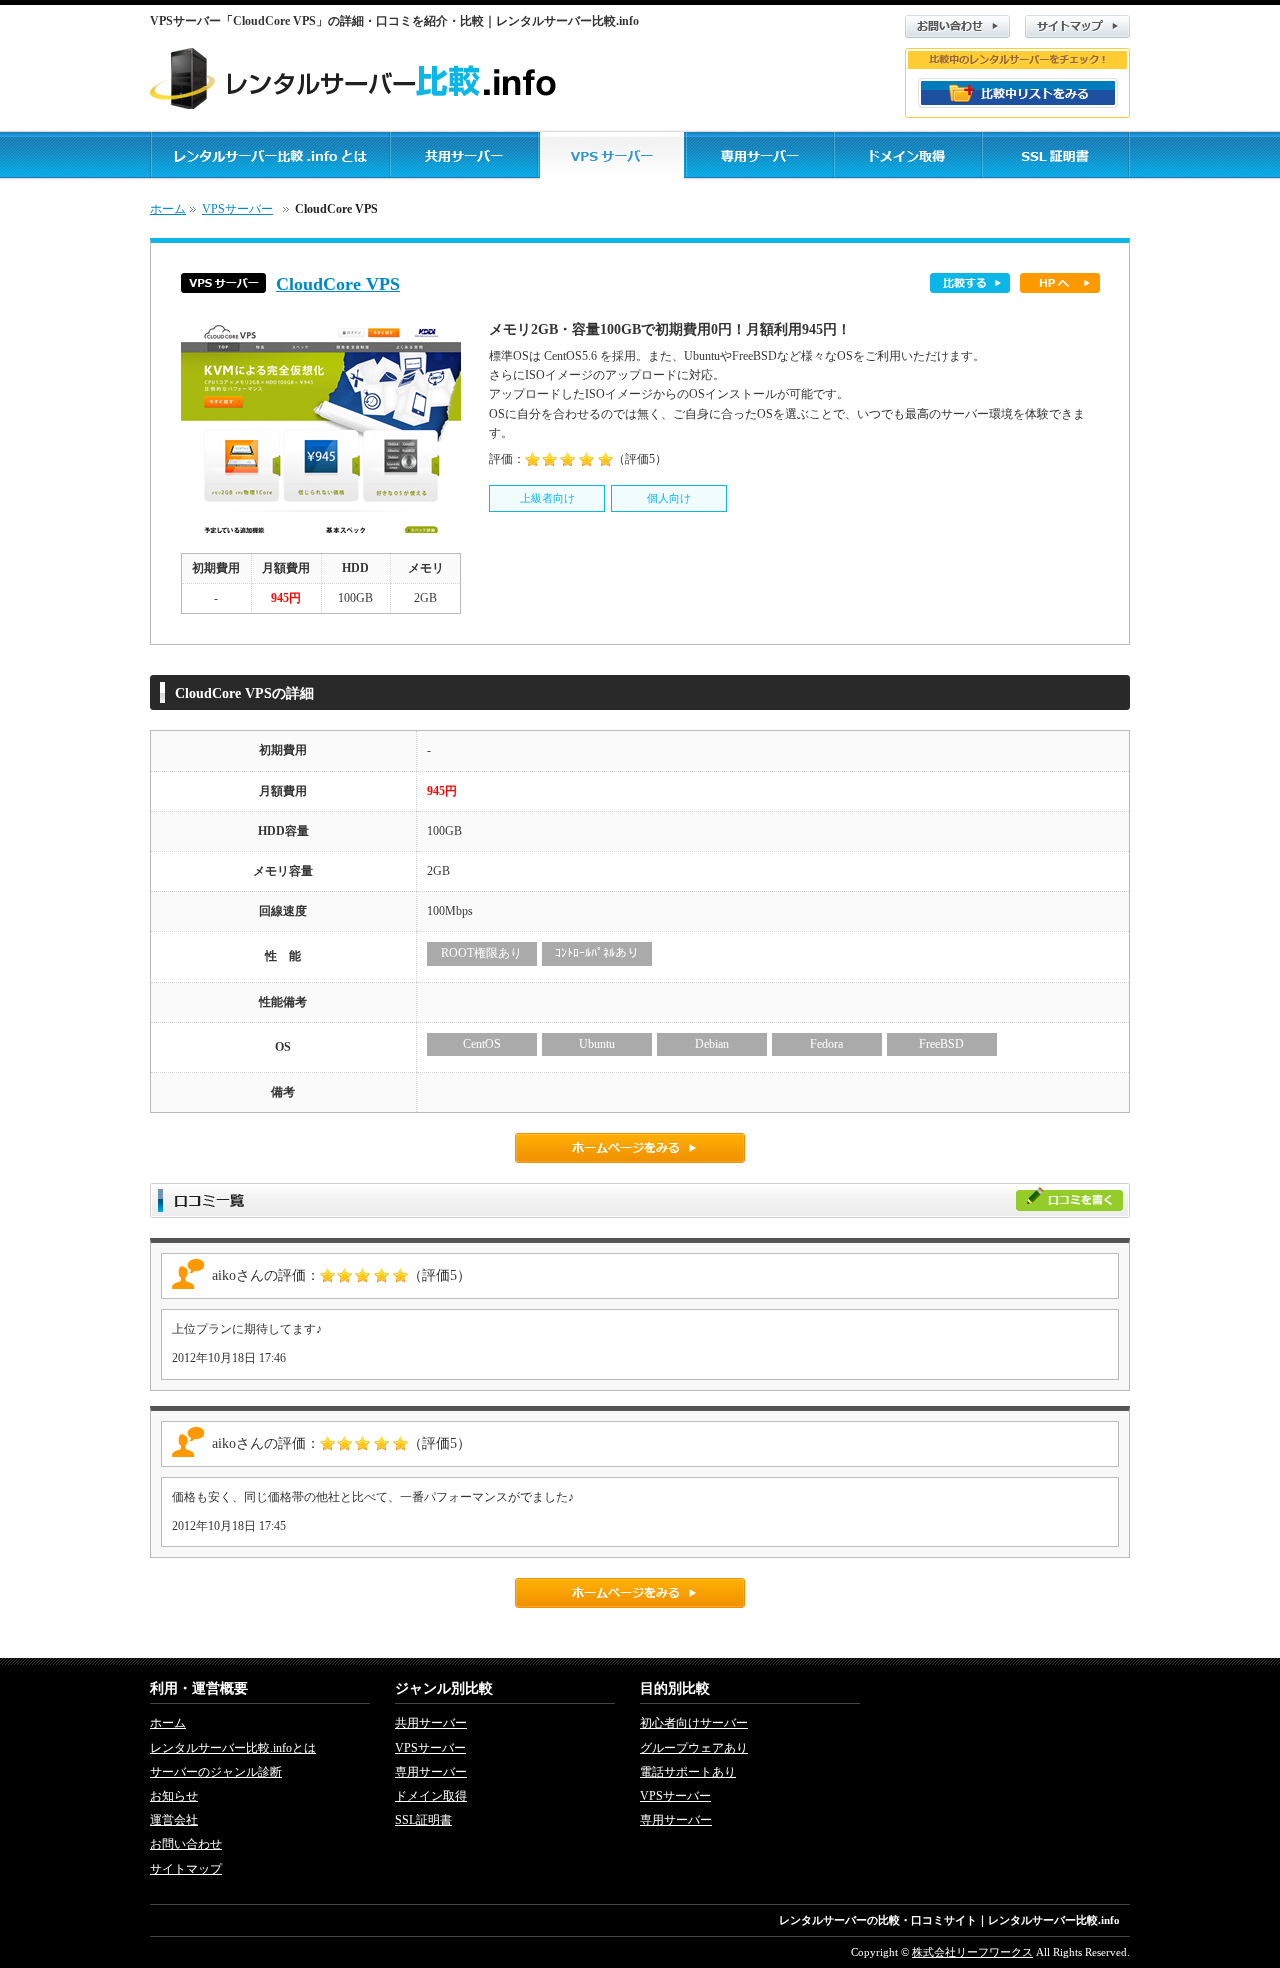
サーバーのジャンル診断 (216, 1772)
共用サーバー (431, 1723)
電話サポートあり (688, 1772)
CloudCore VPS (338, 284)
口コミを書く (1069, 1198)
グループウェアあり (694, 1748)
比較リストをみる (1018, 93)
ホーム (168, 209)
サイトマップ (1077, 26)
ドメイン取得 (431, 1796)
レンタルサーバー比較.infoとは (233, 1748)
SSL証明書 (423, 1820)
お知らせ (174, 1796)
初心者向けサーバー (694, 1723)
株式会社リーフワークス (972, 1952)
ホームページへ (1060, 283)
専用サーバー (431, 1772)
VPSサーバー (237, 209)
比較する (970, 283)
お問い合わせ (957, 26)
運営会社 (174, 1820)
